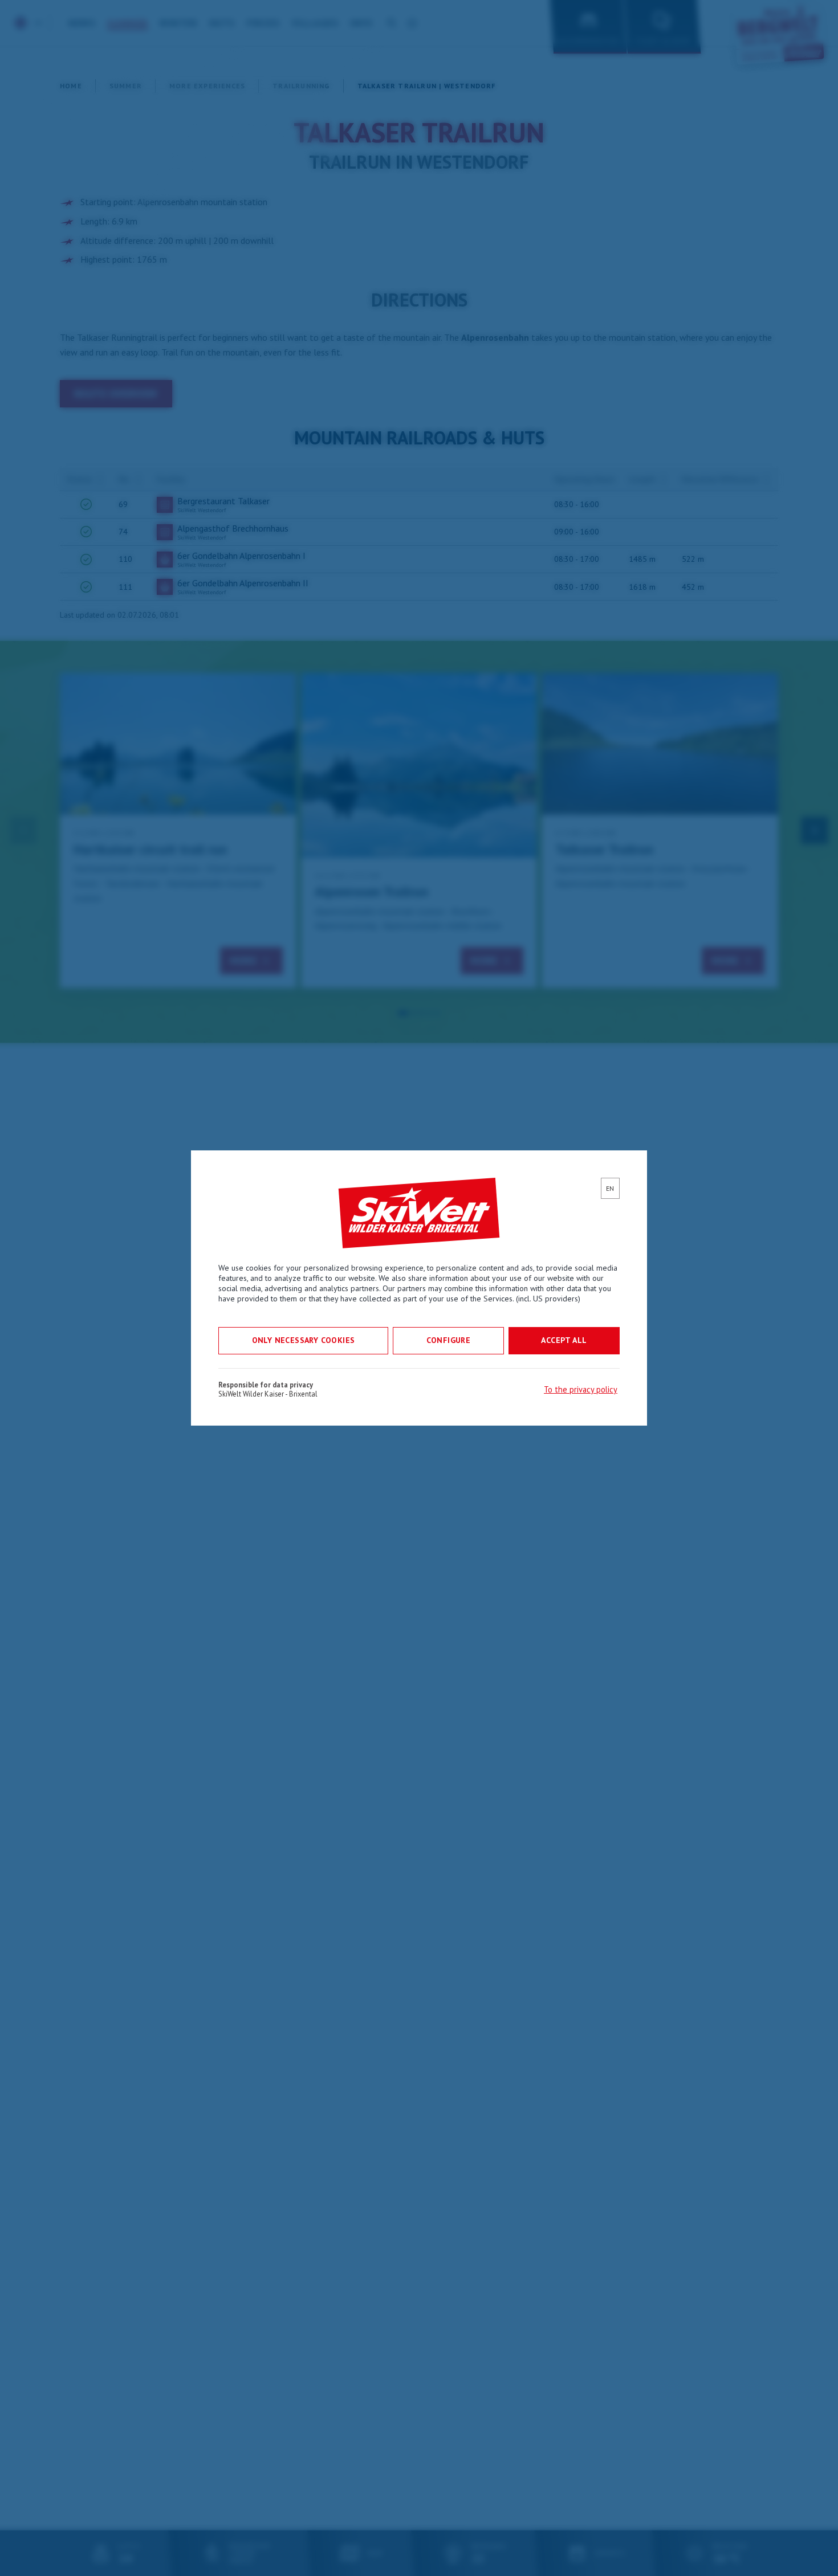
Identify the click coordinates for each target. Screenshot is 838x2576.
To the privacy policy (581, 1389)
